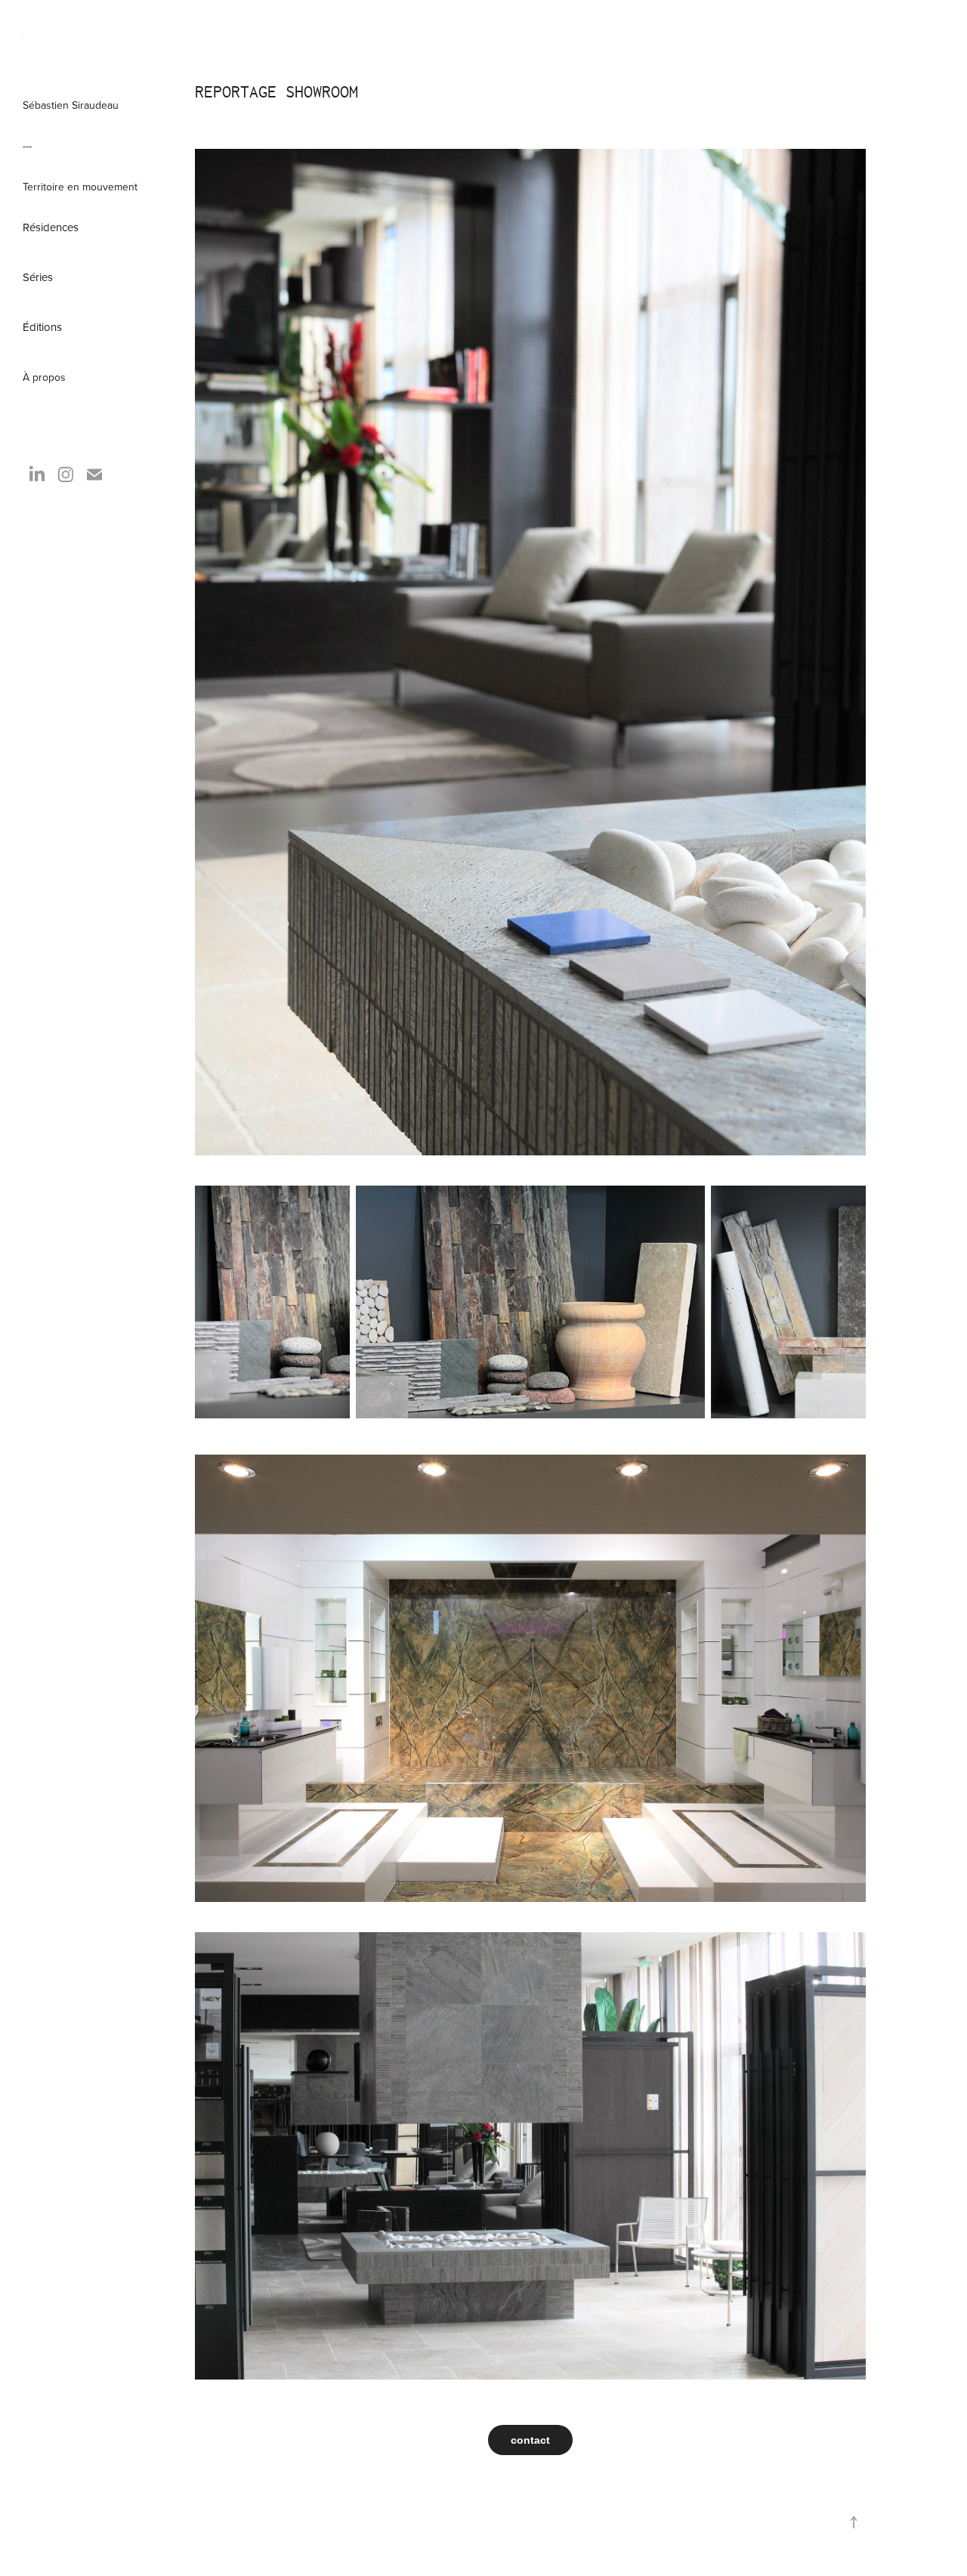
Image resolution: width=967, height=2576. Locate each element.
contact (530, 2440)
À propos (44, 377)
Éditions (42, 327)
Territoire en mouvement (80, 187)
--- (27, 146)
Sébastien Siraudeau (71, 105)
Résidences (51, 227)
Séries (38, 277)
